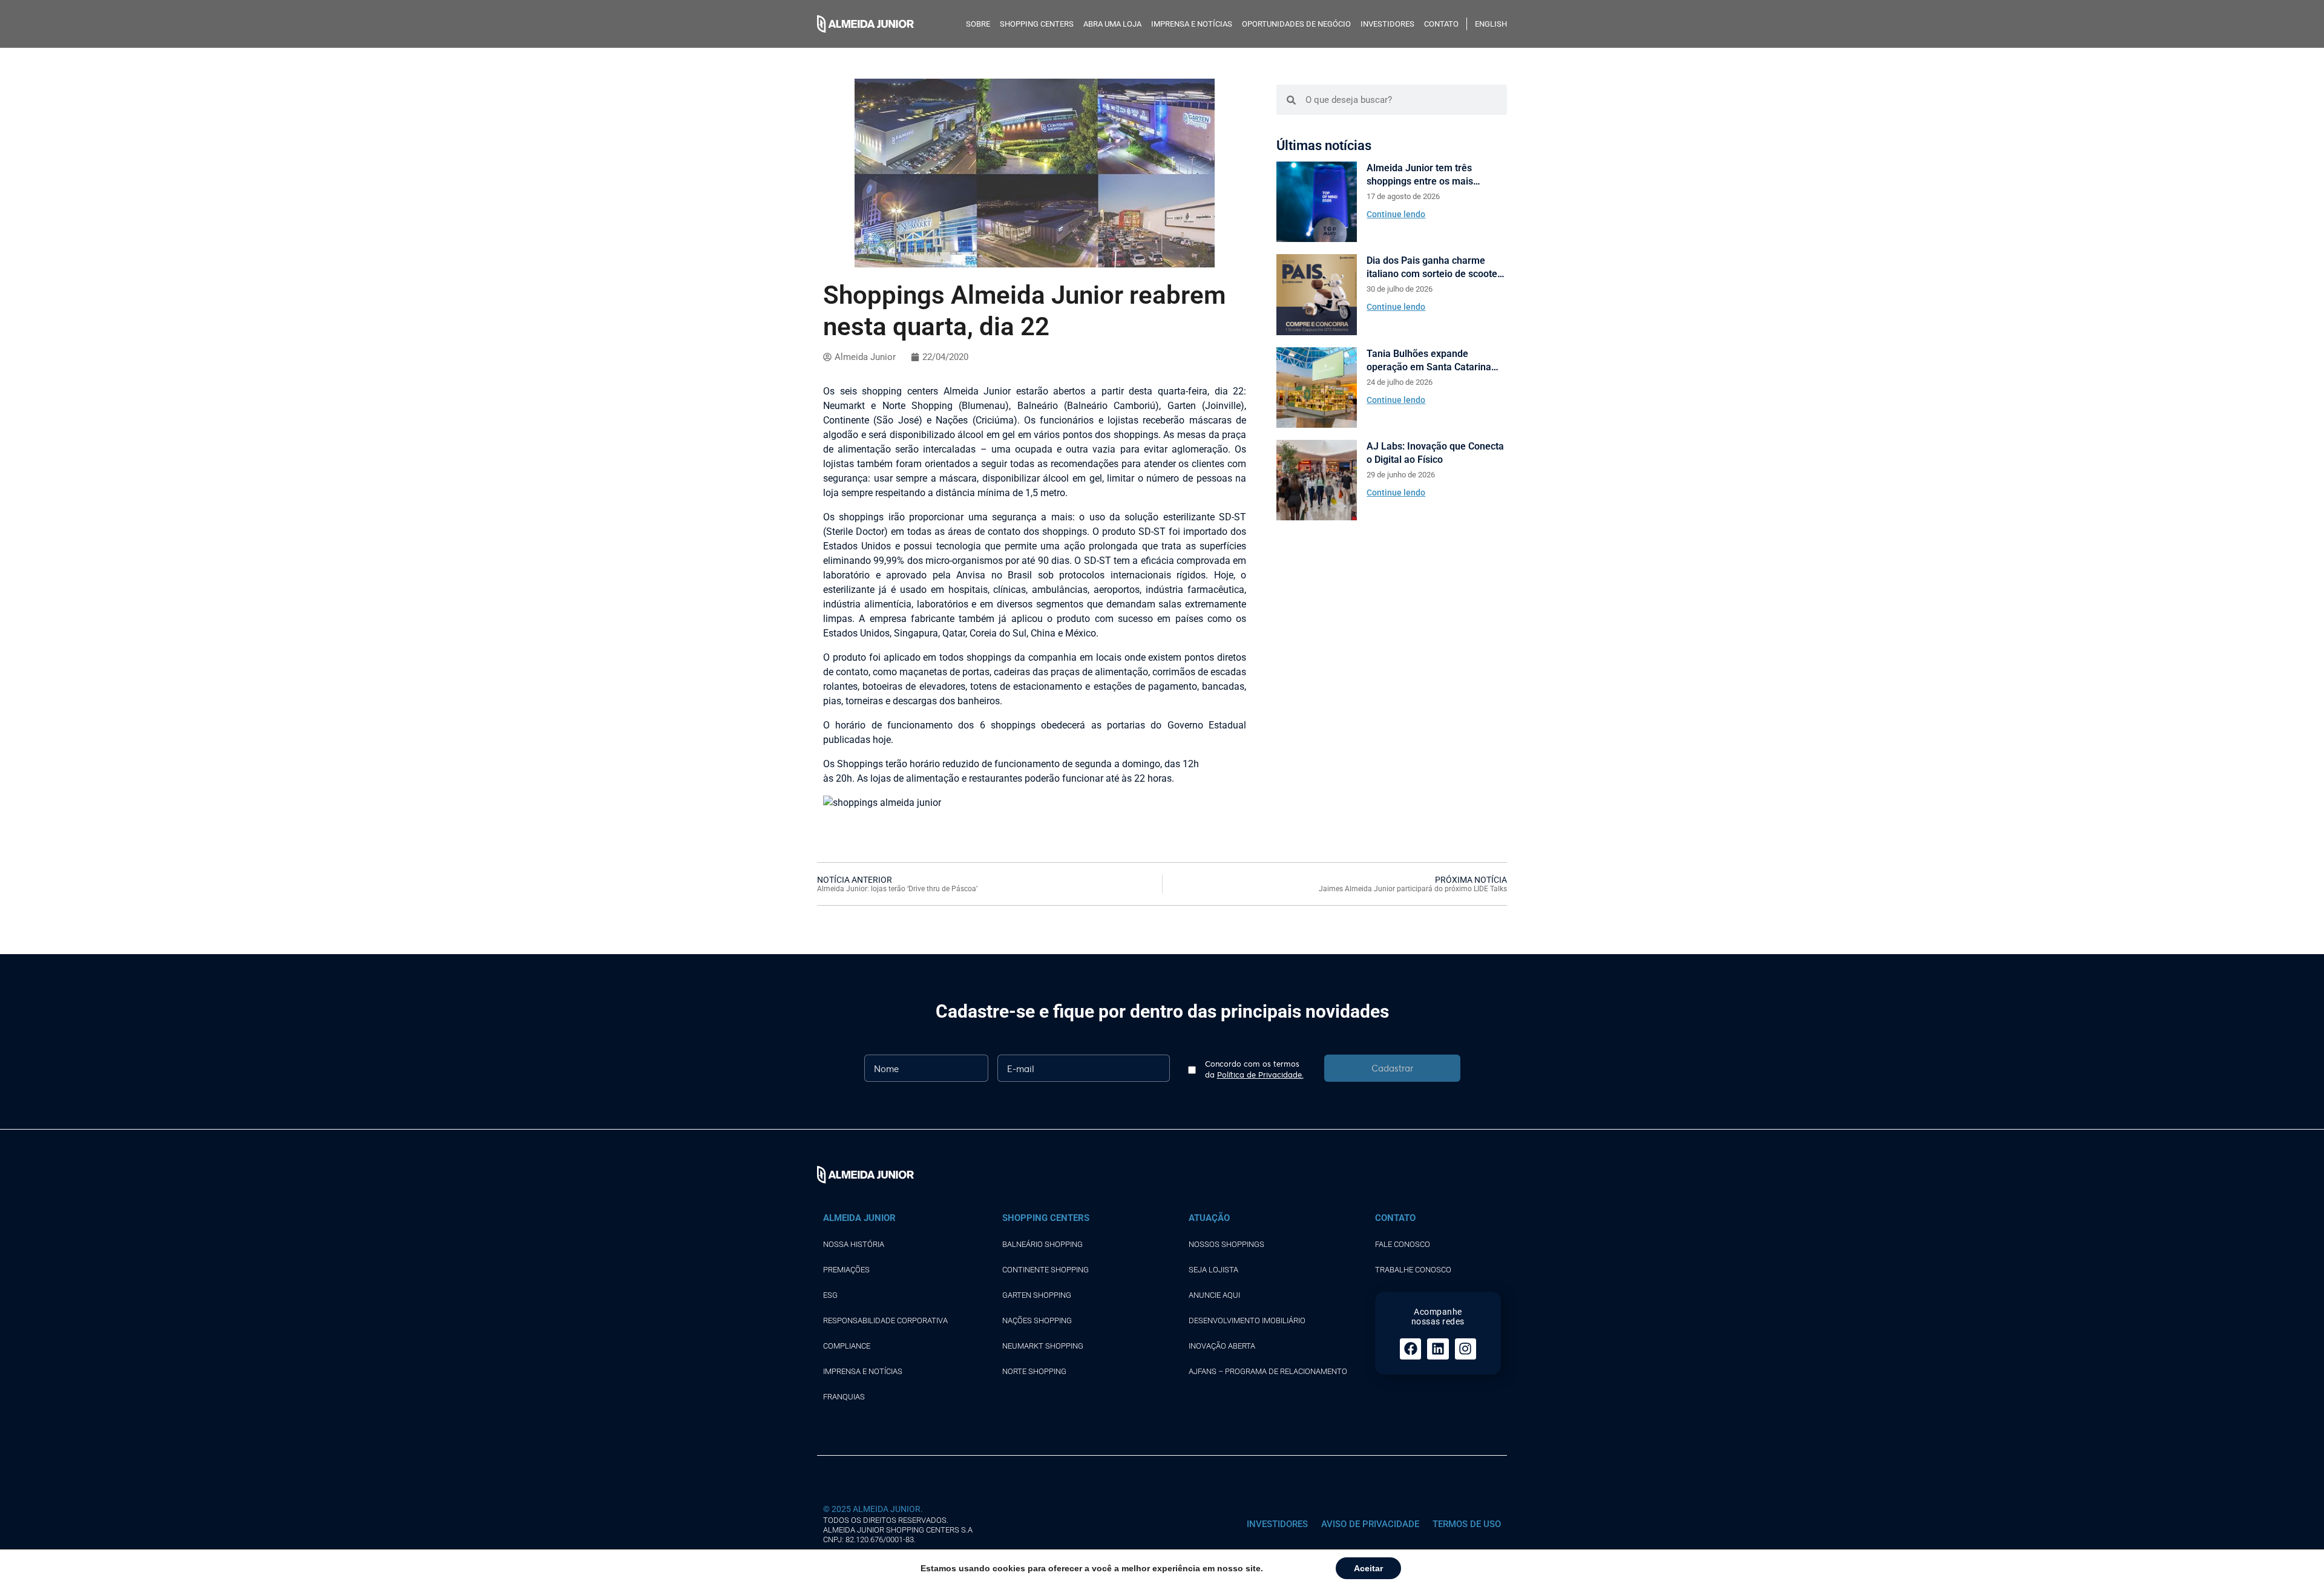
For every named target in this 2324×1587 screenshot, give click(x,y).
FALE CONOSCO (1403, 1244)
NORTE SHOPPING (1034, 1371)
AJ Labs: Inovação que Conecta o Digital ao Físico (1435, 453)
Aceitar (1368, 1568)
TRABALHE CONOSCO (1413, 1270)
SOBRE (978, 24)
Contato (1441, 24)
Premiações (846, 1270)
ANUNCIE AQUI (1214, 1295)
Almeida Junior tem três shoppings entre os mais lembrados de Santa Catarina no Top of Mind (1430, 175)
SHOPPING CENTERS (1037, 24)
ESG (830, 1295)
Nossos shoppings (1226, 1244)
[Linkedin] (1438, 1349)
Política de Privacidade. (1260, 1075)
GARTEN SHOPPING (1037, 1295)
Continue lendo (1396, 214)
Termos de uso (1467, 1524)
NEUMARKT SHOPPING (1043, 1346)
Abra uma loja (1112, 24)
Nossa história (854, 1244)
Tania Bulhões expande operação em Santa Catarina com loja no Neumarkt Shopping (1436, 361)
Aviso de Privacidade (1370, 1524)
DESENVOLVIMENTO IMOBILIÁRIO (1247, 1320)
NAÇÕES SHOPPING (1037, 1320)
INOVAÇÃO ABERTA (1222, 1346)
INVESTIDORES (1387, 24)
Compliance (847, 1346)
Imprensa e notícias (1192, 24)
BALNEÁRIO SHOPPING (1042, 1244)
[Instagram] (1466, 1349)
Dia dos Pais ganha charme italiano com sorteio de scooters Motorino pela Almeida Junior (1436, 268)
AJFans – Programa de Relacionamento (1268, 1371)
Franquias (844, 1397)
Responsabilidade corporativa (885, 1320)
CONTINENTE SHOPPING (1045, 1270)
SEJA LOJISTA (1213, 1270)
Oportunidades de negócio (1296, 24)
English (1491, 24)
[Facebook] (1410, 1349)
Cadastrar (1392, 1068)
